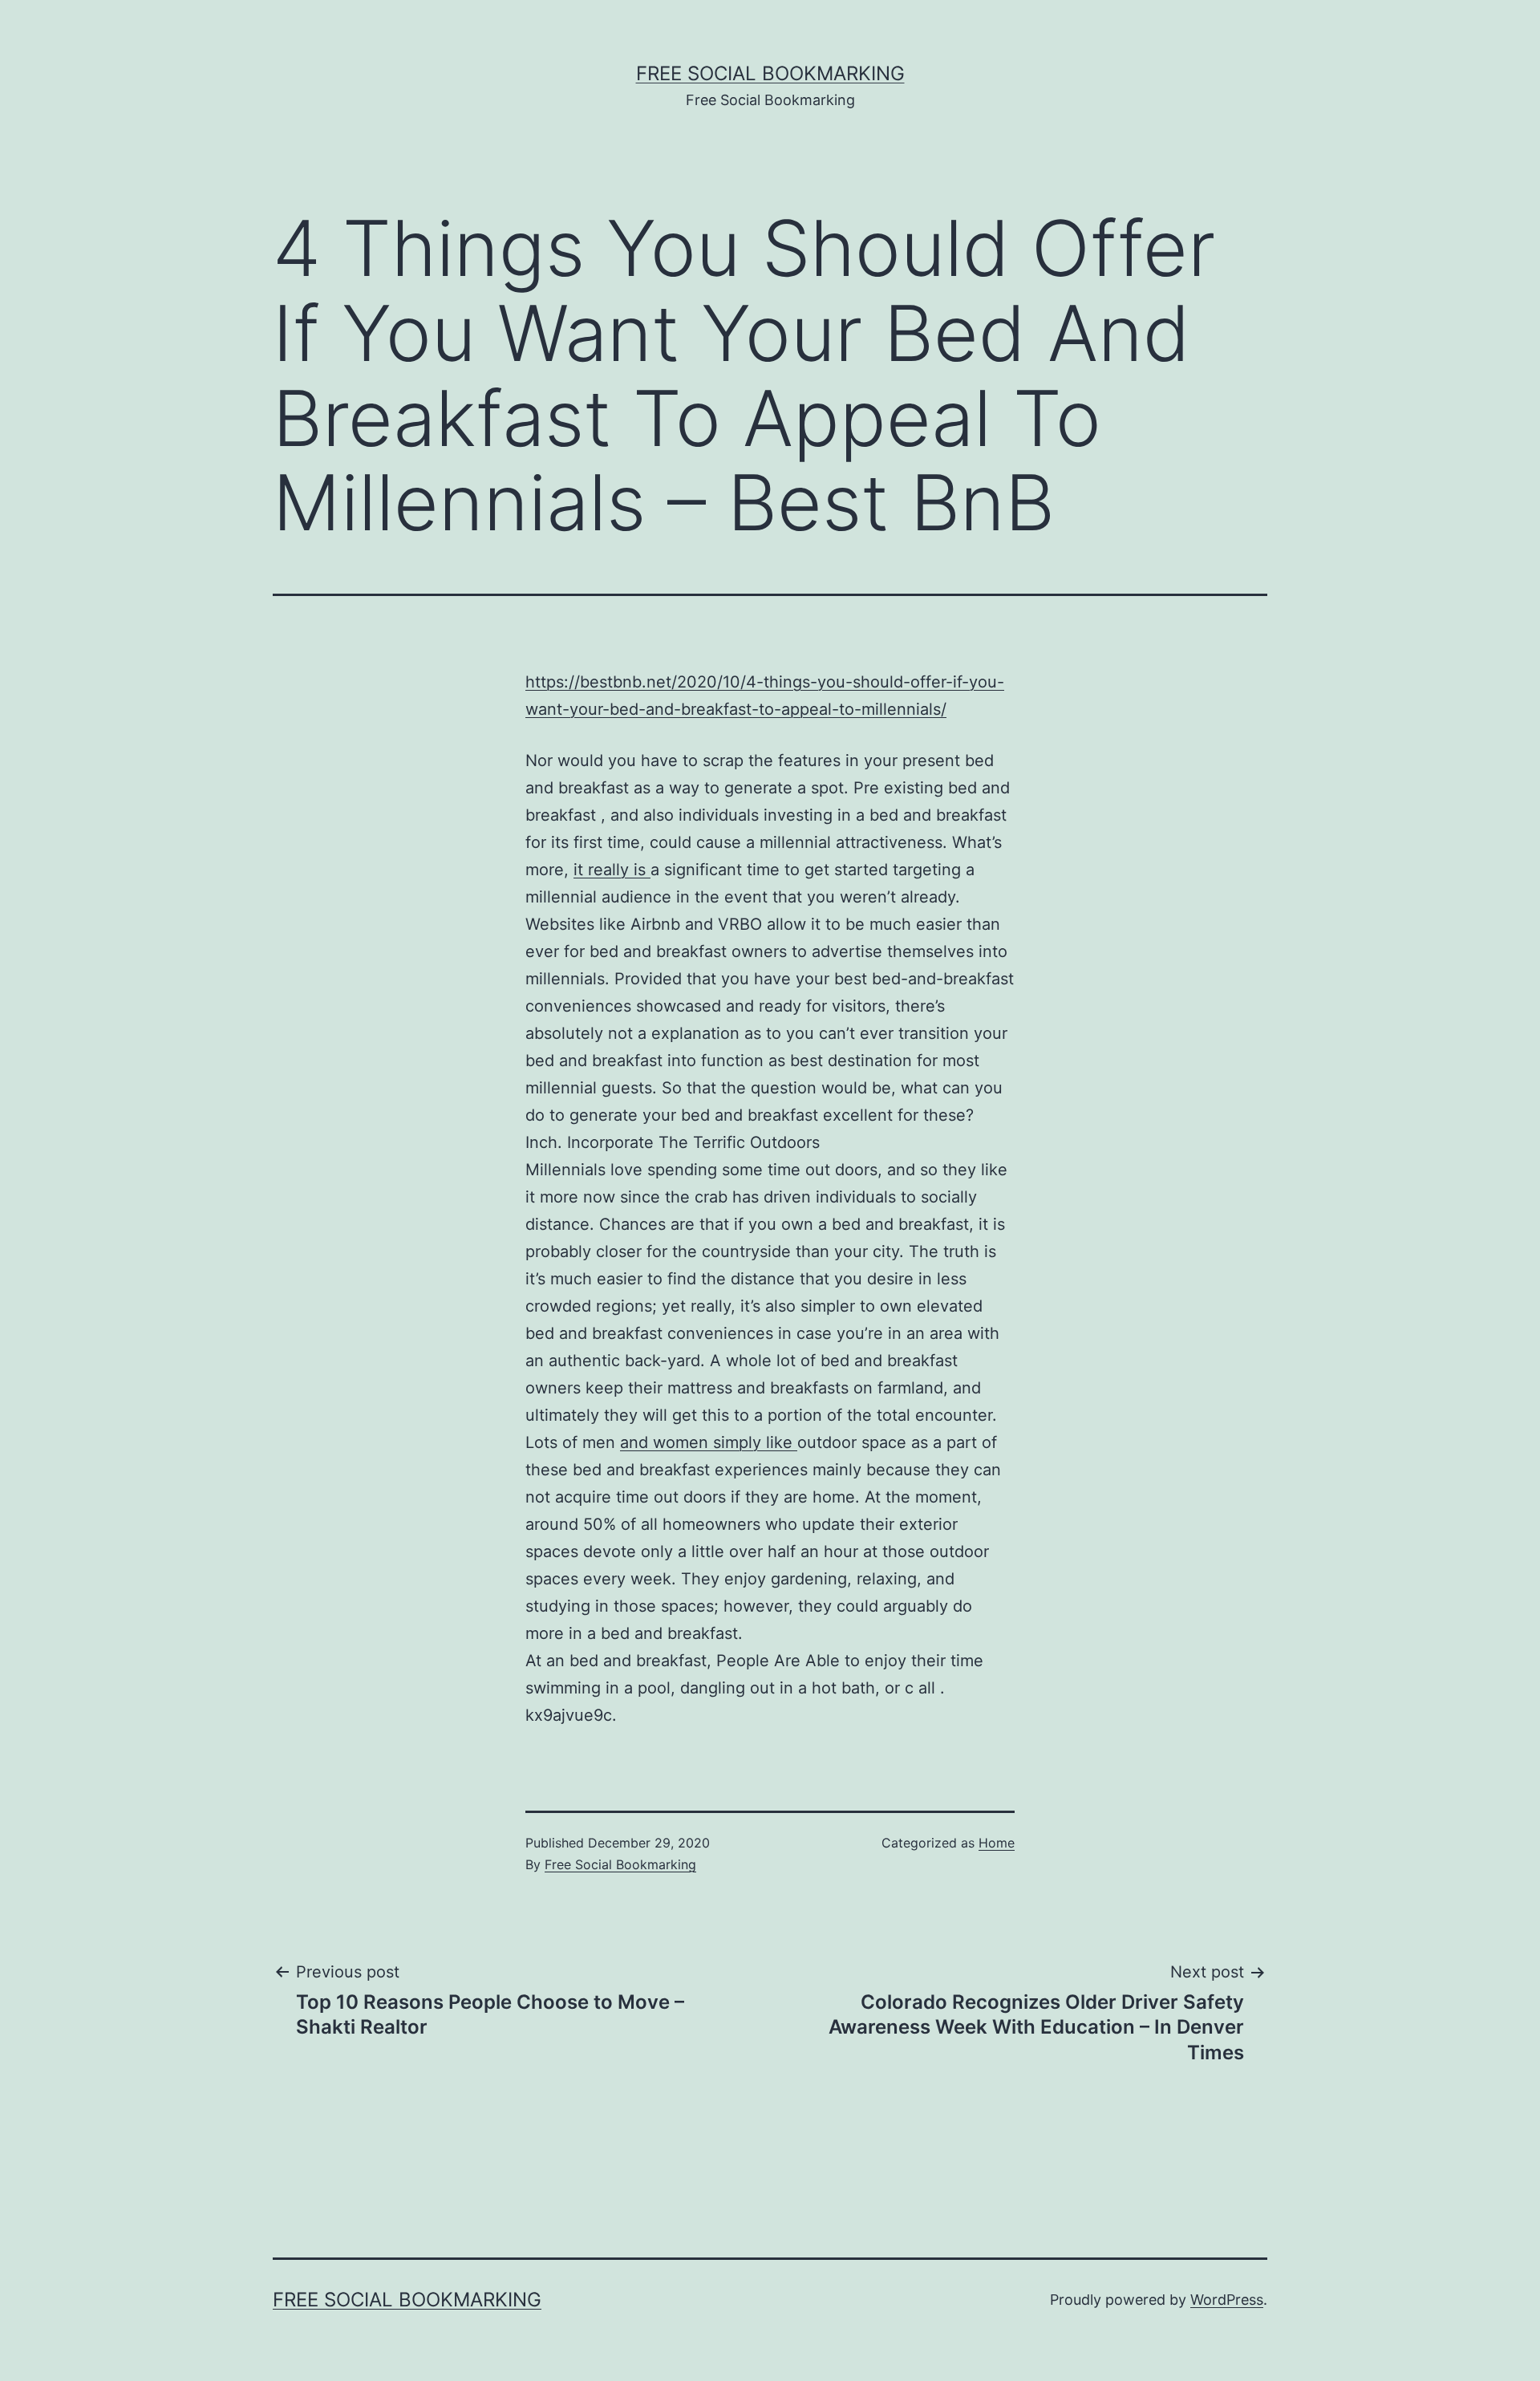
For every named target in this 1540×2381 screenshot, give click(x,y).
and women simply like (709, 1442)
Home (997, 1843)
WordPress (1227, 2300)
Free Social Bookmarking (770, 73)
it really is (612, 870)
